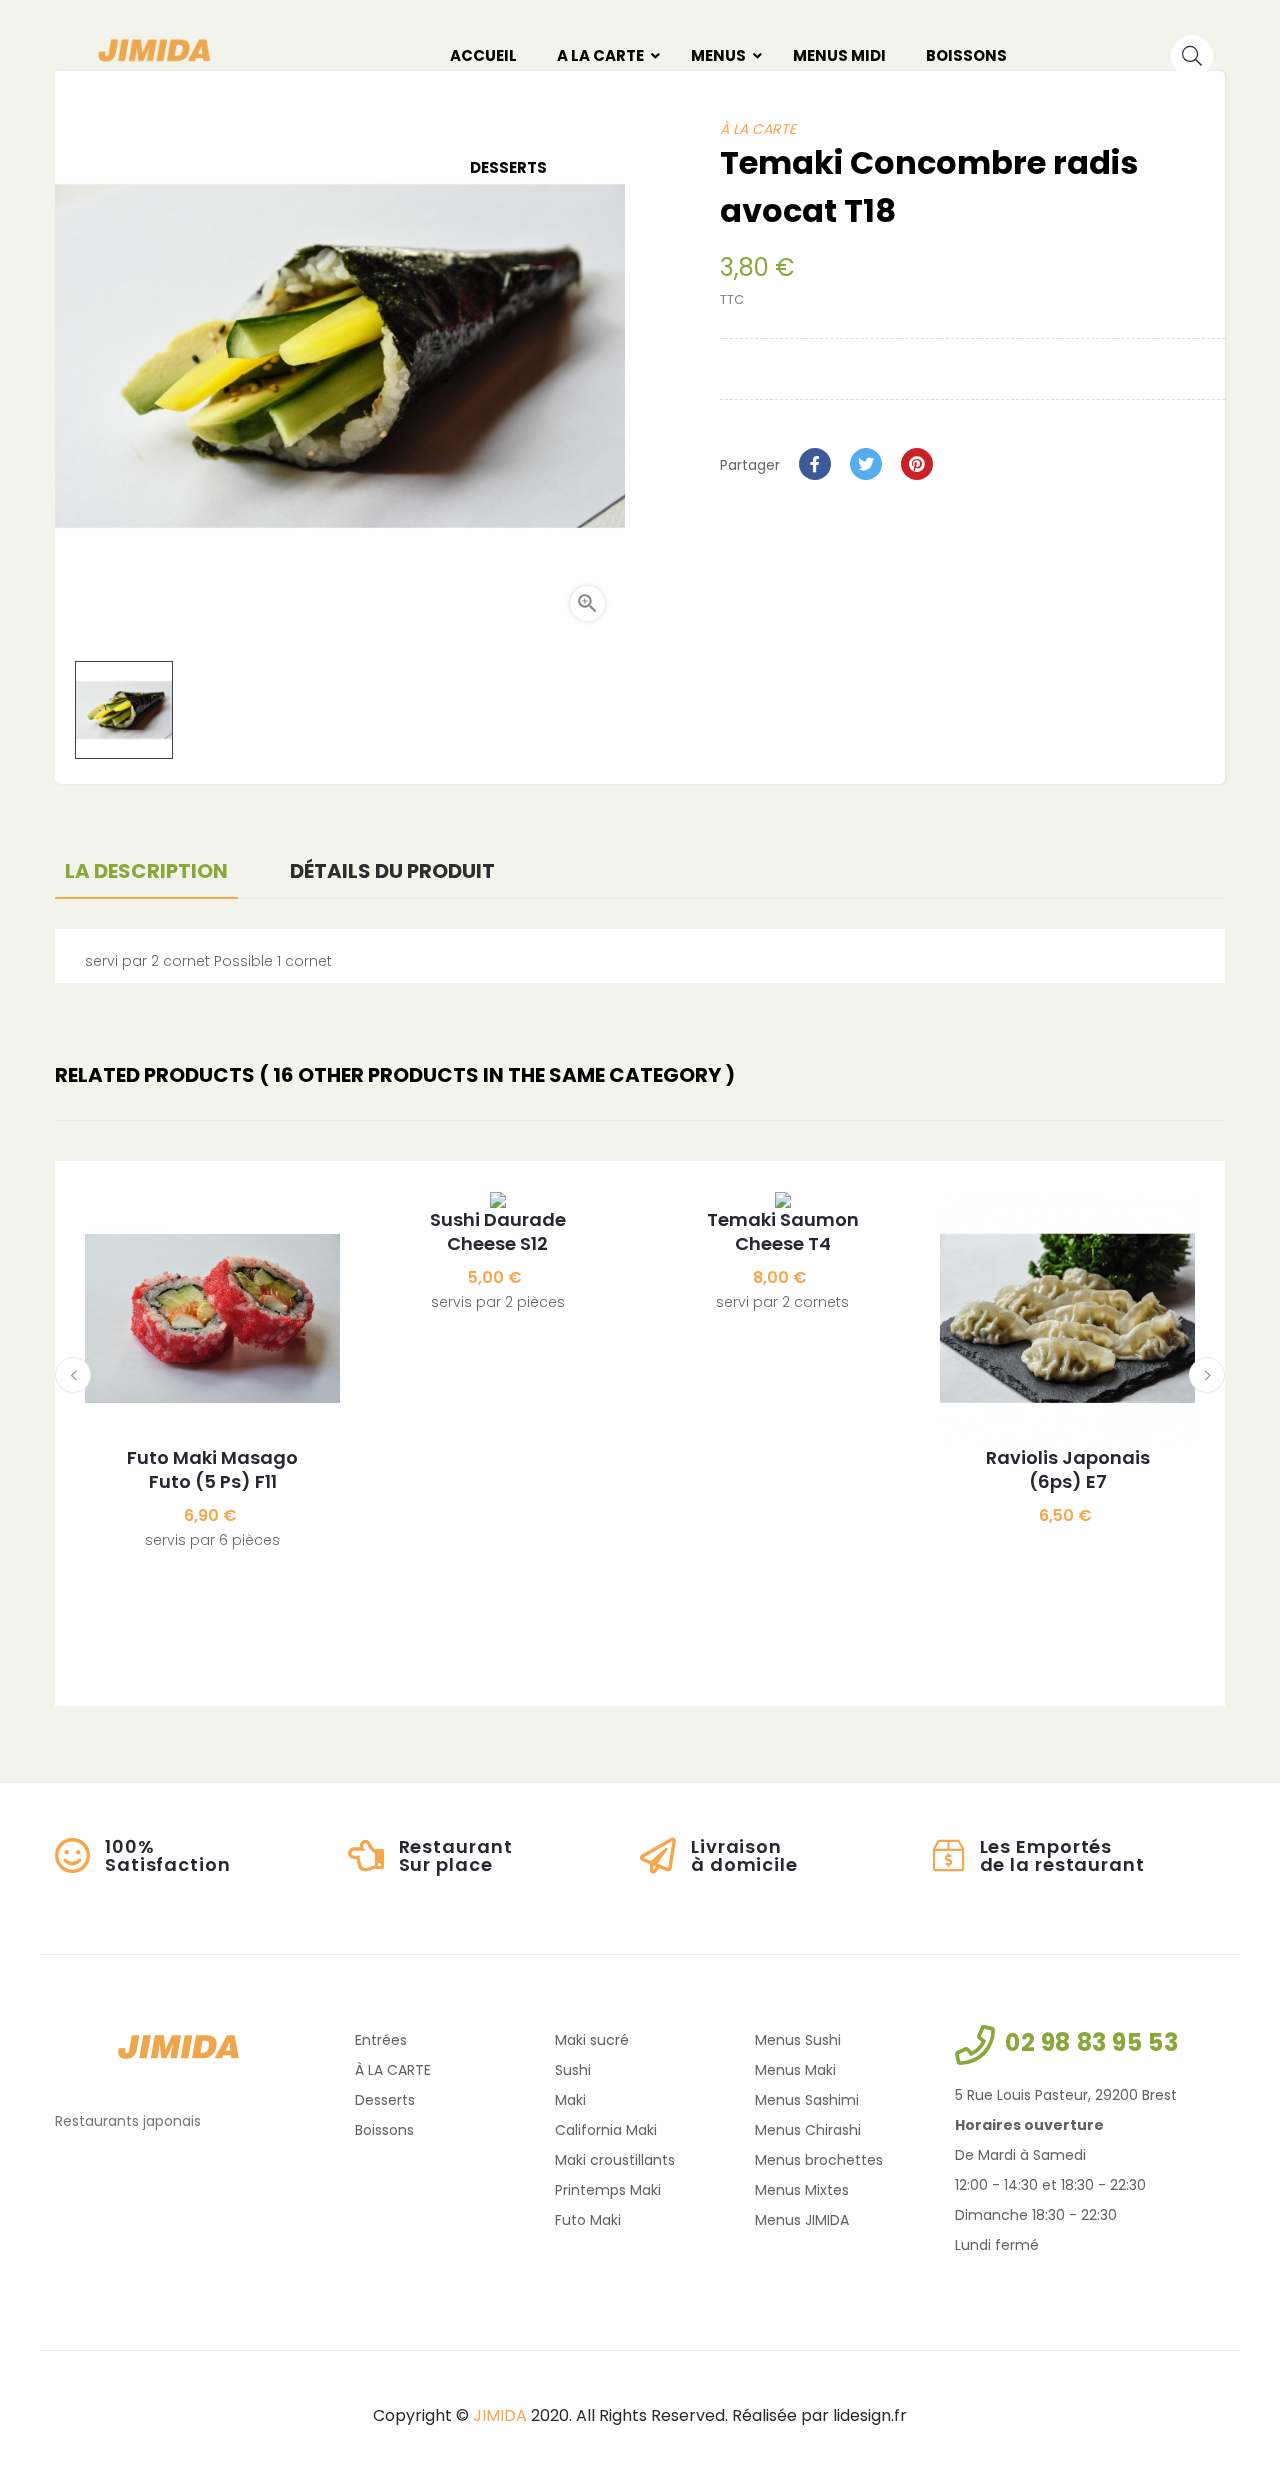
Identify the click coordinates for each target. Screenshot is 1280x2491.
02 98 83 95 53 (1091, 2042)
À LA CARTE (393, 2070)
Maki (570, 2100)
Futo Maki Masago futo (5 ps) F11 (212, 1470)
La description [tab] (146, 871)
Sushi (573, 2070)
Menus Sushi (798, 2040)
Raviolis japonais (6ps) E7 (1068, 1470)
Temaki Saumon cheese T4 (783, 1232)
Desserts (385, 2100)
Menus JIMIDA (802, 2220)
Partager (815, 464)
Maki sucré (592, 2040)
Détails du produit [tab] (392, 871)
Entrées (381, 2040)
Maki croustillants (615, 2160)
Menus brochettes (819, 2160)
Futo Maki (588, 2220)
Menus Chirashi (808, 2130)
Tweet (866, 464)
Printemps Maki (608, 2190)
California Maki (606, 2130)
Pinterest (917, 464)
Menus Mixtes (802, 2190)
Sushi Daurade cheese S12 (498, 1232)
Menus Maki (795, 2070)
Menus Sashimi (807, 2100)
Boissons (384, 2130)
